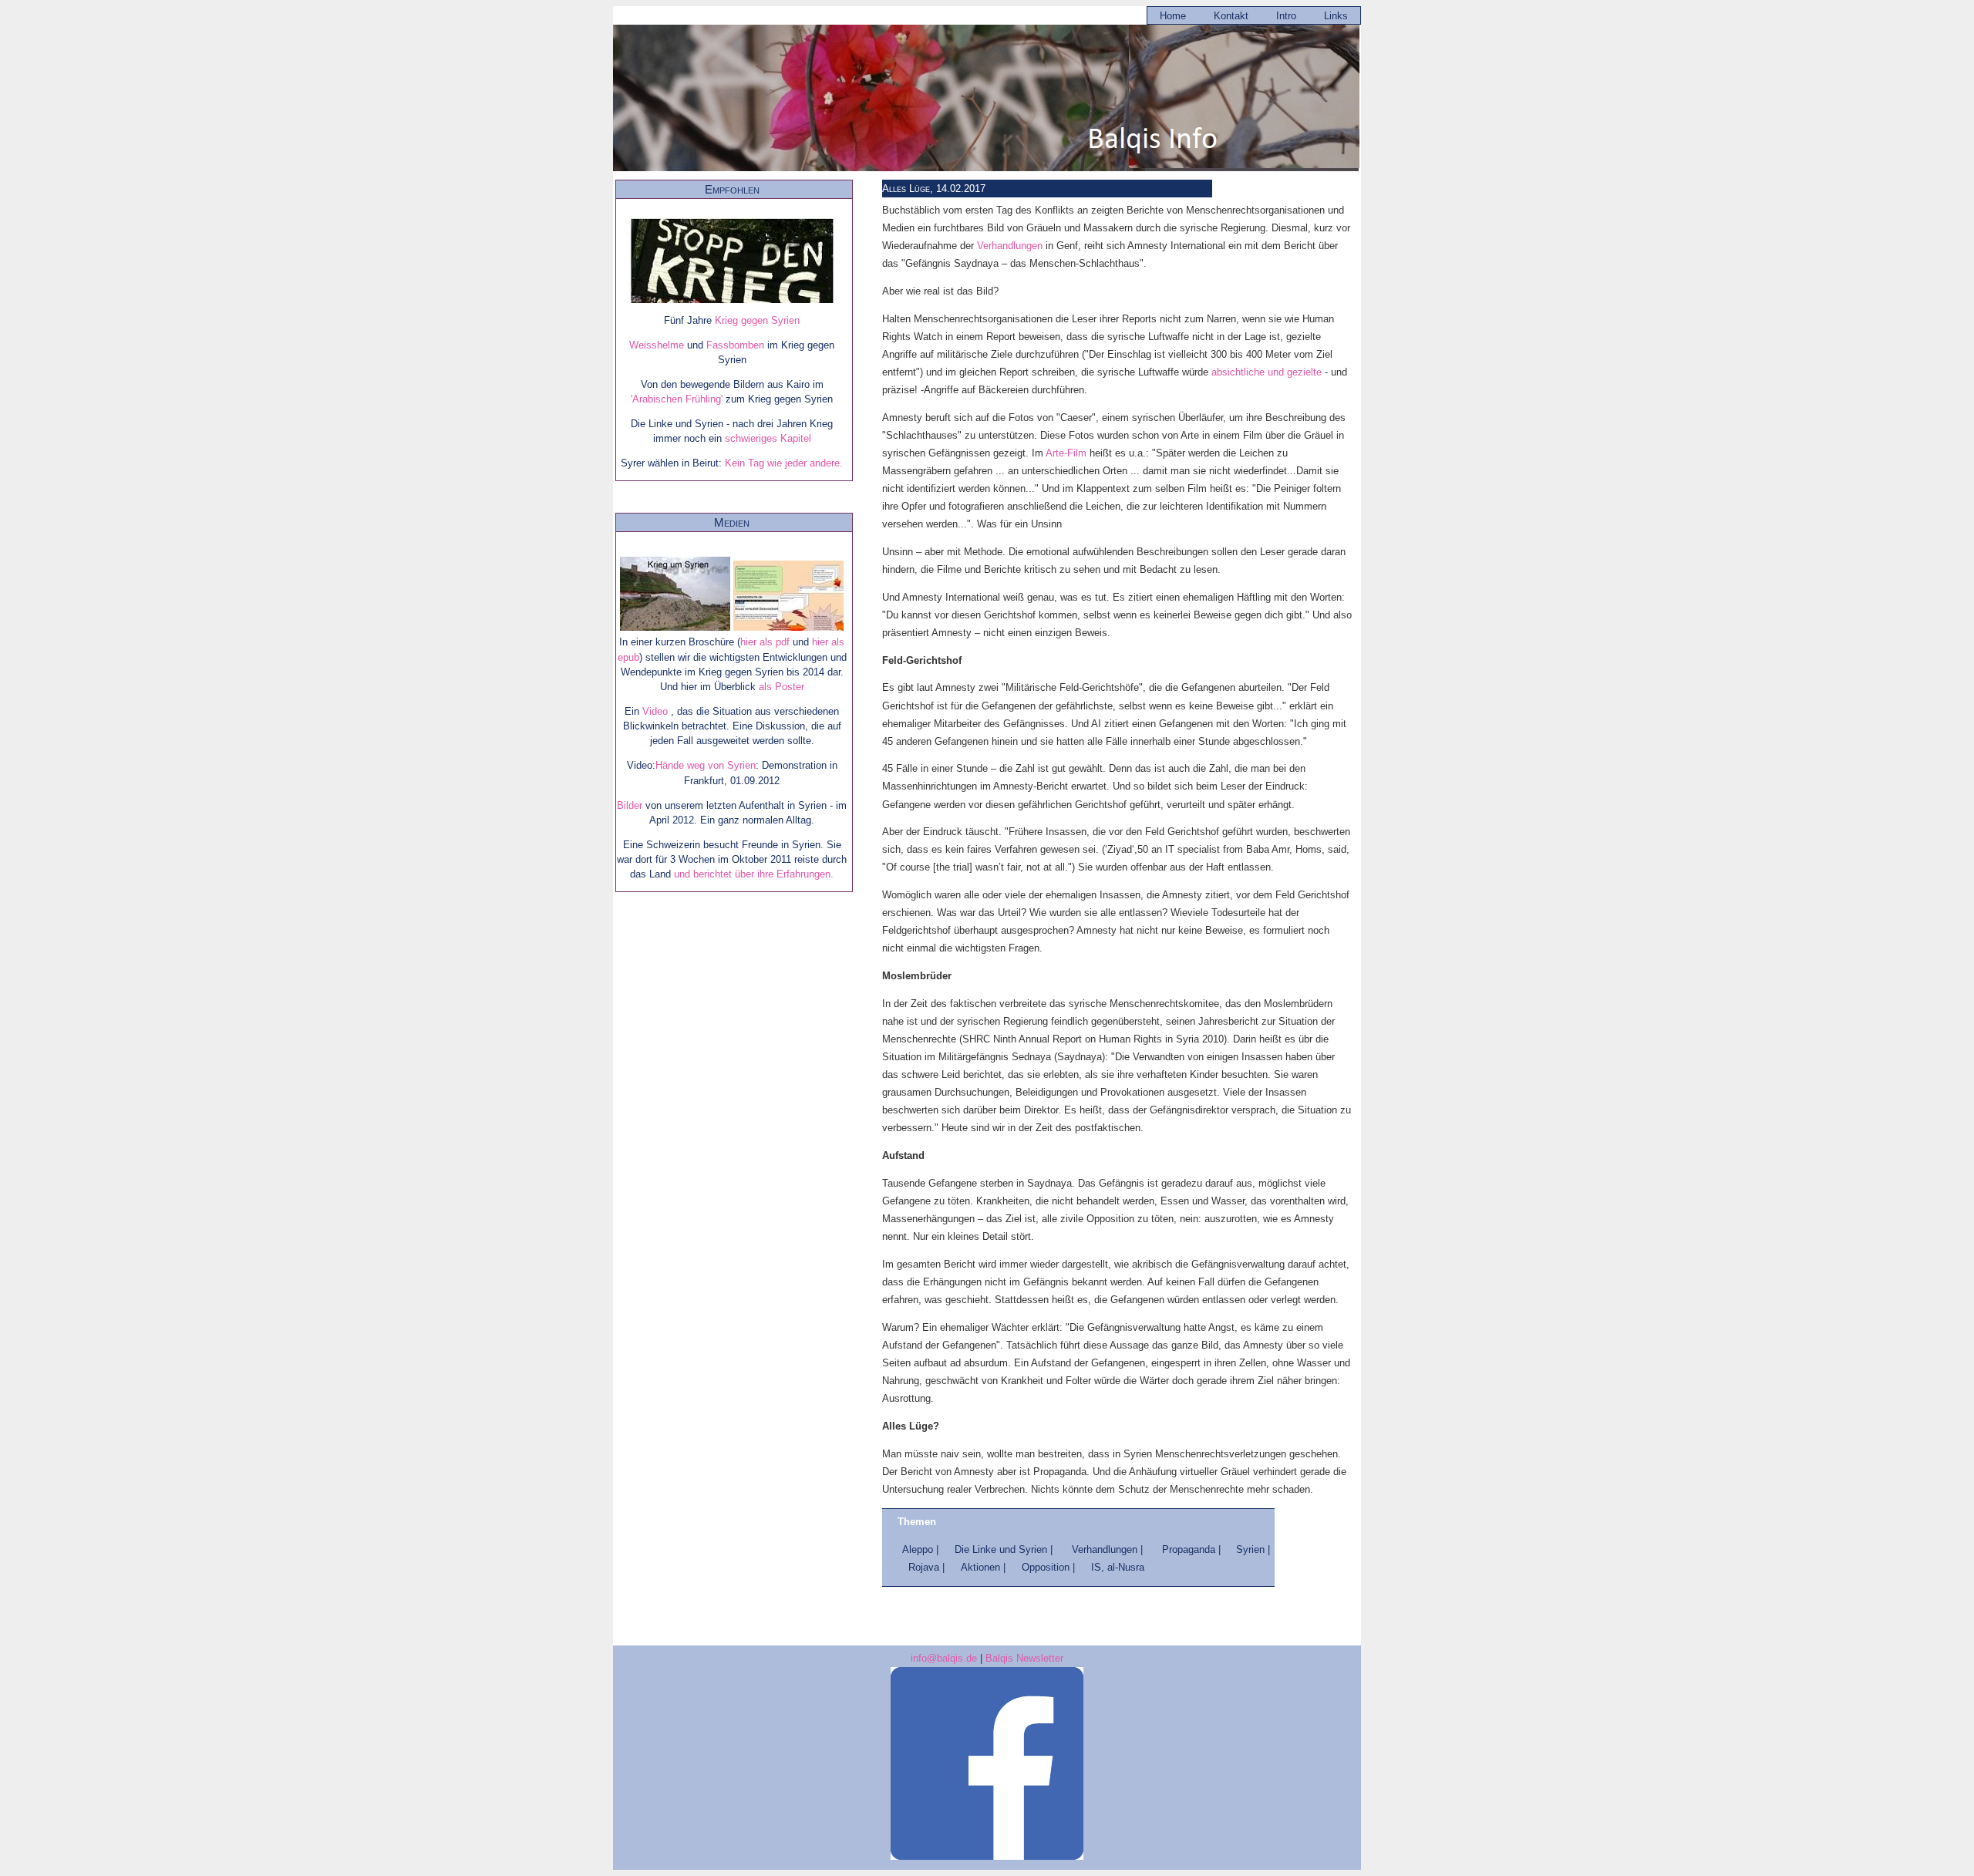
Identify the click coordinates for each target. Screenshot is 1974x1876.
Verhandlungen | (1107, 1549)
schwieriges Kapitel (768, 438)
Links (1336, 16)
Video (657, 711)
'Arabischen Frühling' (677, 399)
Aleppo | (922, 1549)
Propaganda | (1193, 1549)
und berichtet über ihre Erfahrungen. (754, 874)
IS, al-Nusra (1118, 1567)
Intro (1286, 16)
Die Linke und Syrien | (1005, 1549)
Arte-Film (1066, 453)
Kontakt (1231, 16)
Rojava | (928, 1567)
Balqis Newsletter (1024, 1658)
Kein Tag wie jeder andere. (782, 463)
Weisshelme (658, 345)
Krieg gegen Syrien (757, 320)
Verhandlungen (1010, 246)
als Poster (782, 687)
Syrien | (1253, 1549)
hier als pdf (765, 642)
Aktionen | (985, 1567)
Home (1173, 16)
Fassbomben (737, 345)
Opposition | (1050, 1567)
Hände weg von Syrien (706, 765)
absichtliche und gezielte (1267, 372)
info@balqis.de (944, 1658)
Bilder (631, 805)
